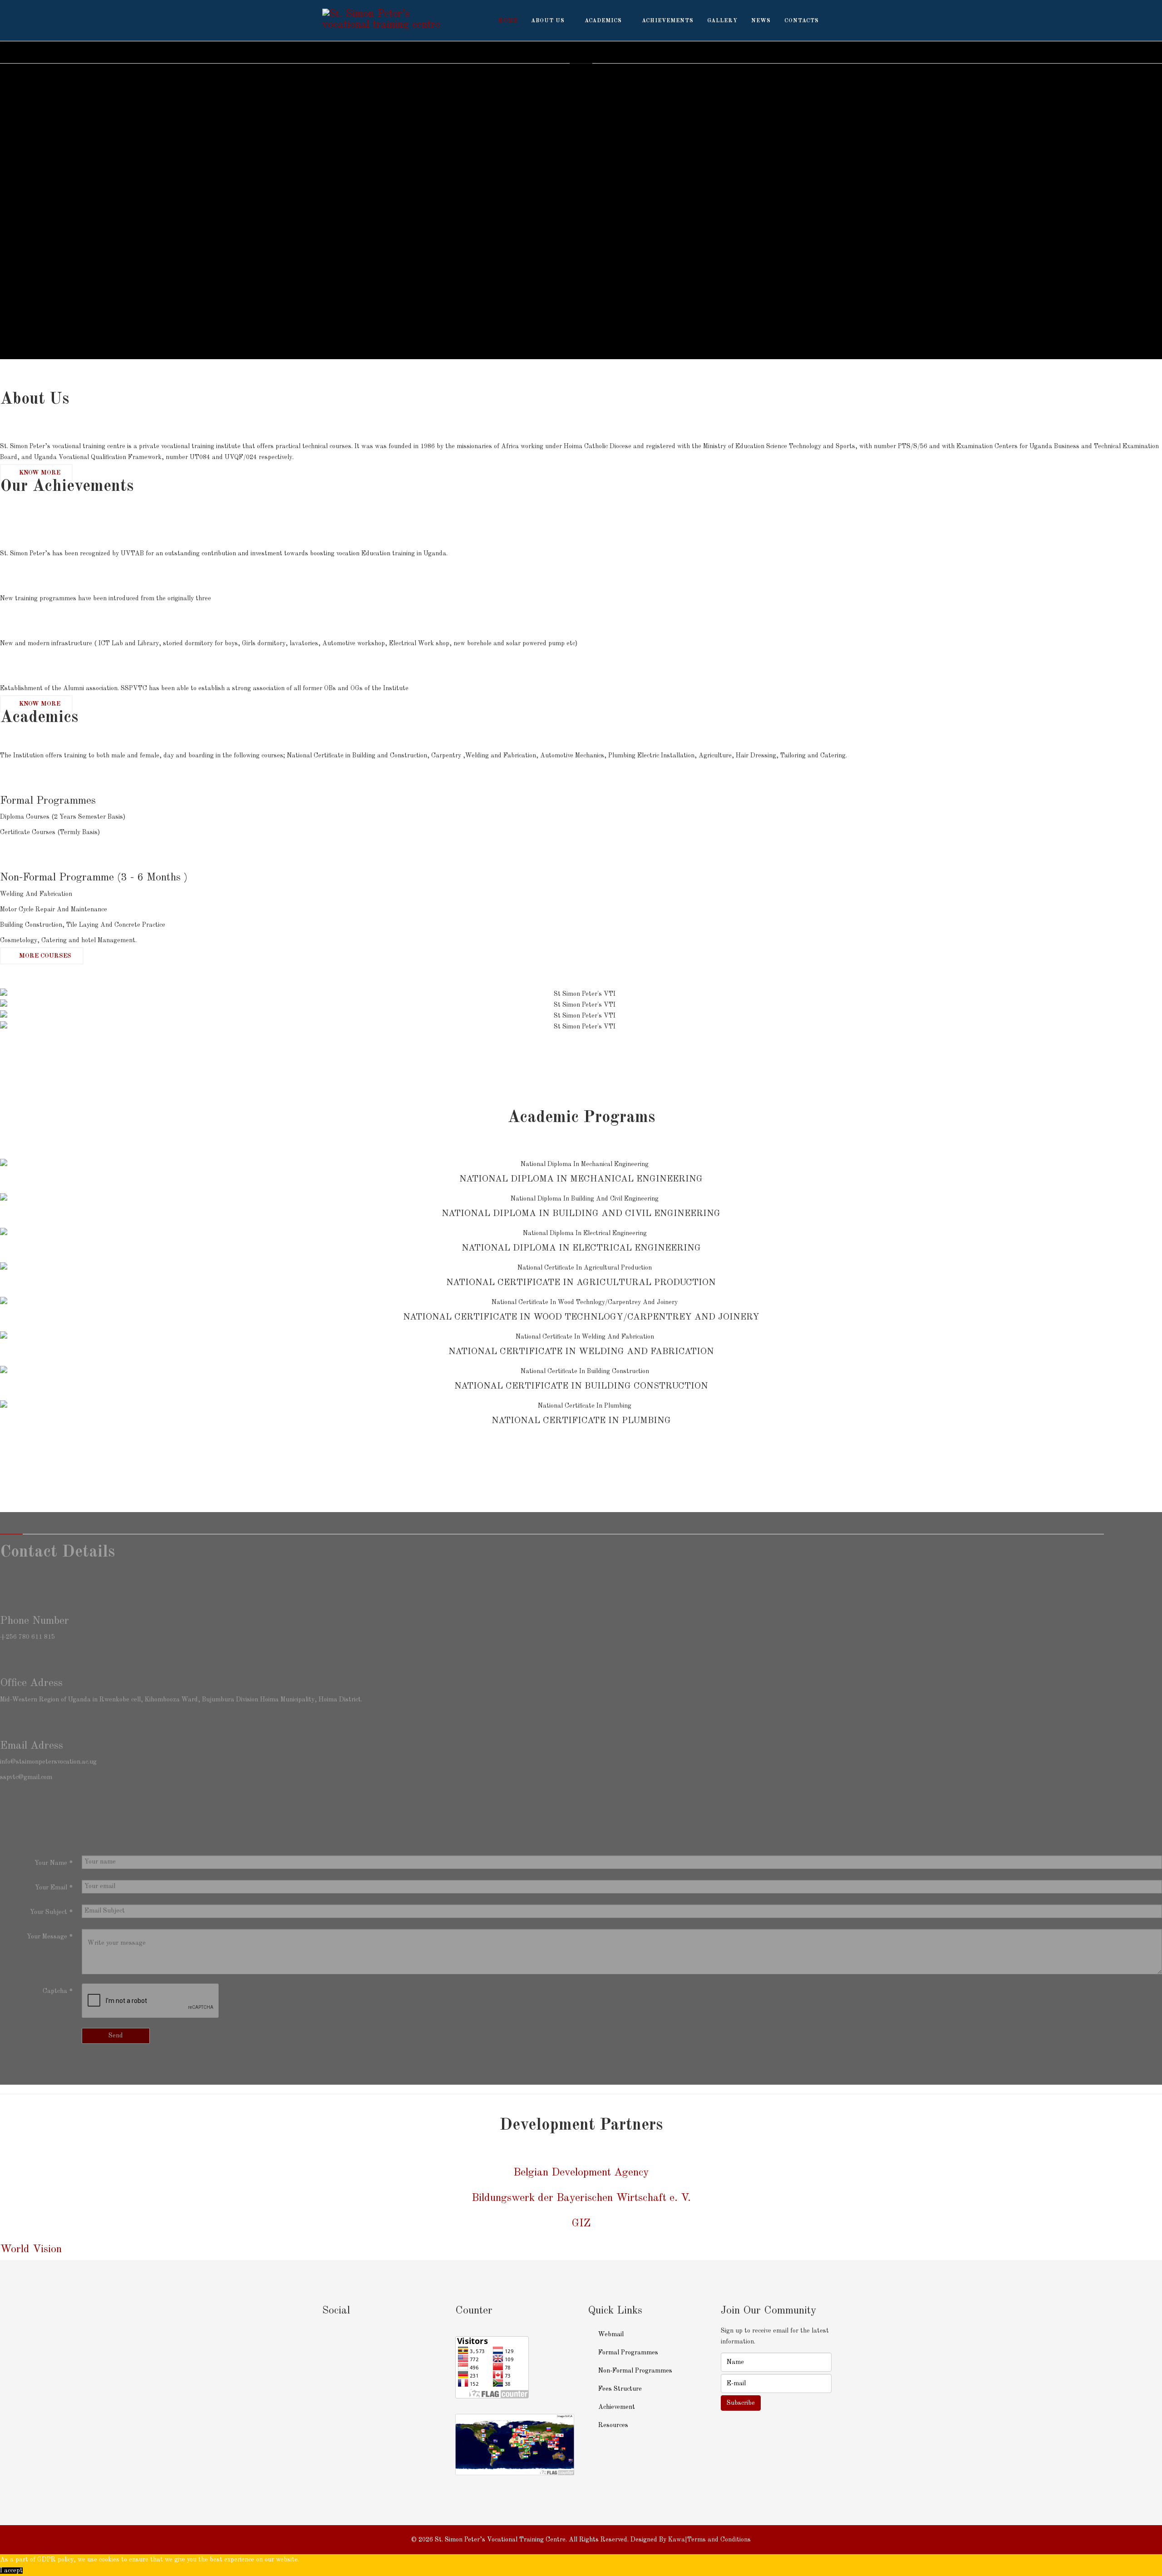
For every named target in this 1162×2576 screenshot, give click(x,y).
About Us (548, 21)
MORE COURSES (44, 956)
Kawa (677, 2540)
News (761, 21)
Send (116, 2036)
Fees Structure (619, 2389)
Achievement (616, 2407)
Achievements (668, 21)
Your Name (54, 1863)
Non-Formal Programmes (634, 2371)
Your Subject (51, 1912)
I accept (11, 2571)
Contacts (802, 21)
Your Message (50, 1937)
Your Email (54, 1888)
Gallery (722, 21)
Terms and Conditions (719, 2540)
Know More (39, 473)
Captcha (58, 1991)
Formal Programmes (627, 2353)
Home (508, 21)
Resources (612, 2425)
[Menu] (836, 20)
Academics (603, 21)
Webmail (610, 2334)
